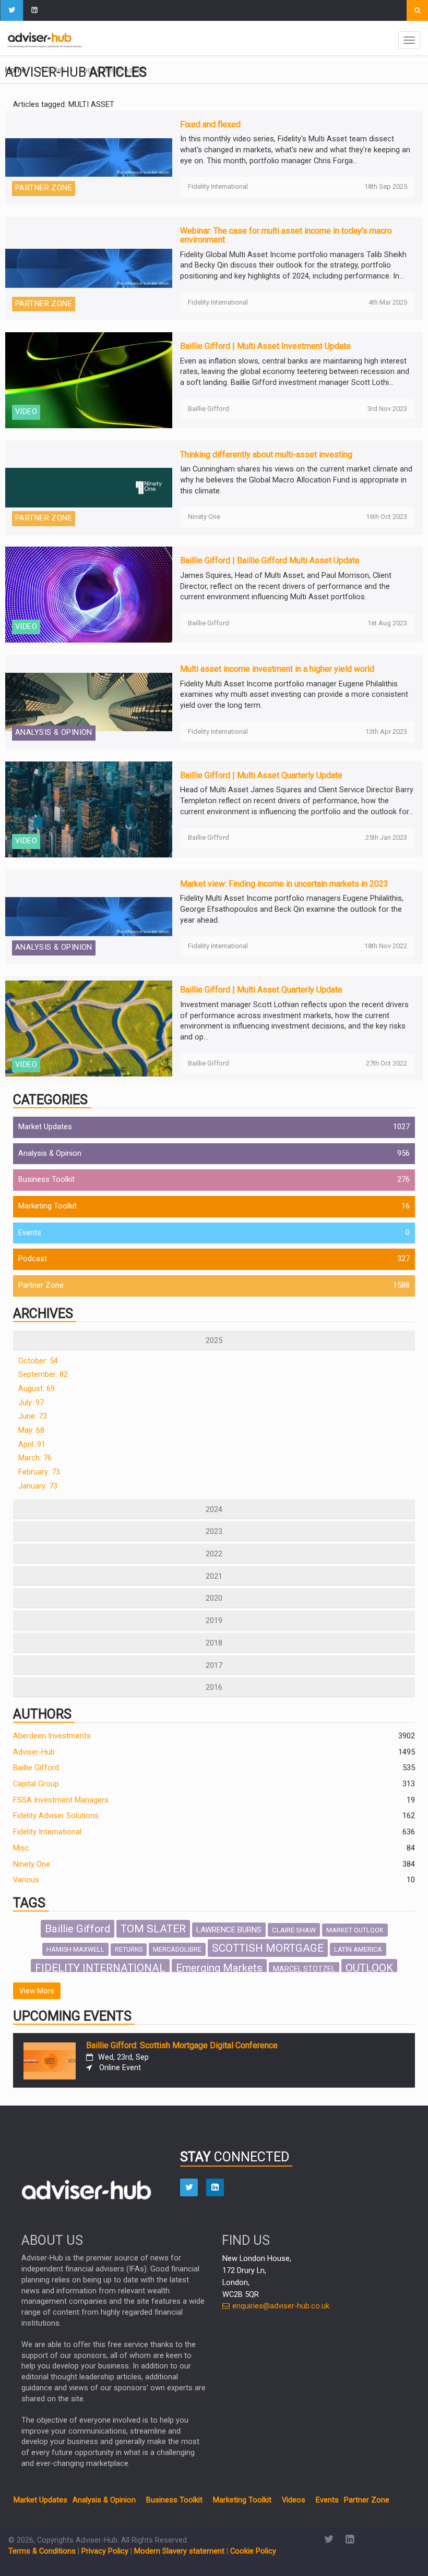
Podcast (33, 1259)
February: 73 (39, 1472)
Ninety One (32, 1864)
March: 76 (35, 1458)
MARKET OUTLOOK (355, 1930)
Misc (21, 1848)
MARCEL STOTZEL (304, 1969)
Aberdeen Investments (52, 1736)
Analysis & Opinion (50, 1153)
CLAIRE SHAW (294, 1930)
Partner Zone (41, 1285)
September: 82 (43, 1375)
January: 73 (38, 1486)
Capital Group (36, 1784)
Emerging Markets (219, 1968)
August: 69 (37, 1389)
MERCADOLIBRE (177, 1949)
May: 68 (31, 1430)
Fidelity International (47, 1832)
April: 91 (32, 1444)
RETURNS (129, 1950)
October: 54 (38, 1361)
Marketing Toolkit (47, 1206)
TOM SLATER (153, 1929)
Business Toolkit (46, 1180)
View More (37, 1991)
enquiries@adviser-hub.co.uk (280, 2306)
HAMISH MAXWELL (75, 1949)
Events (30, 1233)
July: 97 (31, 1403)
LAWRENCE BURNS (229, 1930)
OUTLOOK (369, 1968)
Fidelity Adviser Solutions (56, 1816)
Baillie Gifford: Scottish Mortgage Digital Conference (182, 2045)
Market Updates (45, 1127)
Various (26, 1880)
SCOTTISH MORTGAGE (268, 1948)
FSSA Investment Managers (61, 1800)
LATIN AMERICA (358, 1949)
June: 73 (33, 1416)
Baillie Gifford (36, 1768)
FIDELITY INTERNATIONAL (100, 1968)
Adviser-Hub (34, 1752)
